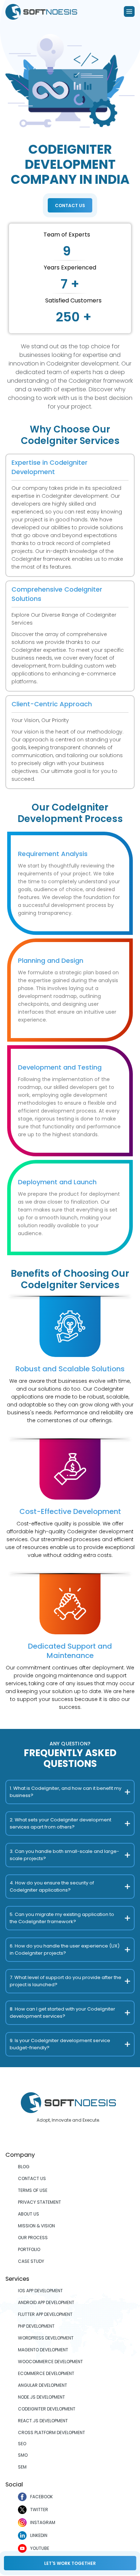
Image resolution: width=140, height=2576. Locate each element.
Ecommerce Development (46, 2373)
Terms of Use (33, 2190)
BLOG (24, 2167)
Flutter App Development (45, 2314)
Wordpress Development (46, 2338)
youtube (40, 2548)
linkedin (39, 2535)
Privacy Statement (39, 2202)
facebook (41, 2497)
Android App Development (46, 2302)
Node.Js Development (41, 2397)
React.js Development (43, 2421)
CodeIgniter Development (47, 2409)
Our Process (33, 2238)
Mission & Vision (36, 2226)
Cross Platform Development (52, 2432)
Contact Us (70, 205)
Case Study (31, 2261)
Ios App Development (40, 2291)
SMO (23, 2455)
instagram (43, 2522)
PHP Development (36, 2326)
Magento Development (43, 2350)
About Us (29, 2214)
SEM (22, 2467)
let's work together (70, 2563)
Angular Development (43, 2385)
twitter (39, 2510)
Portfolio (29, 2249)
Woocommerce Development (50, 2362)
